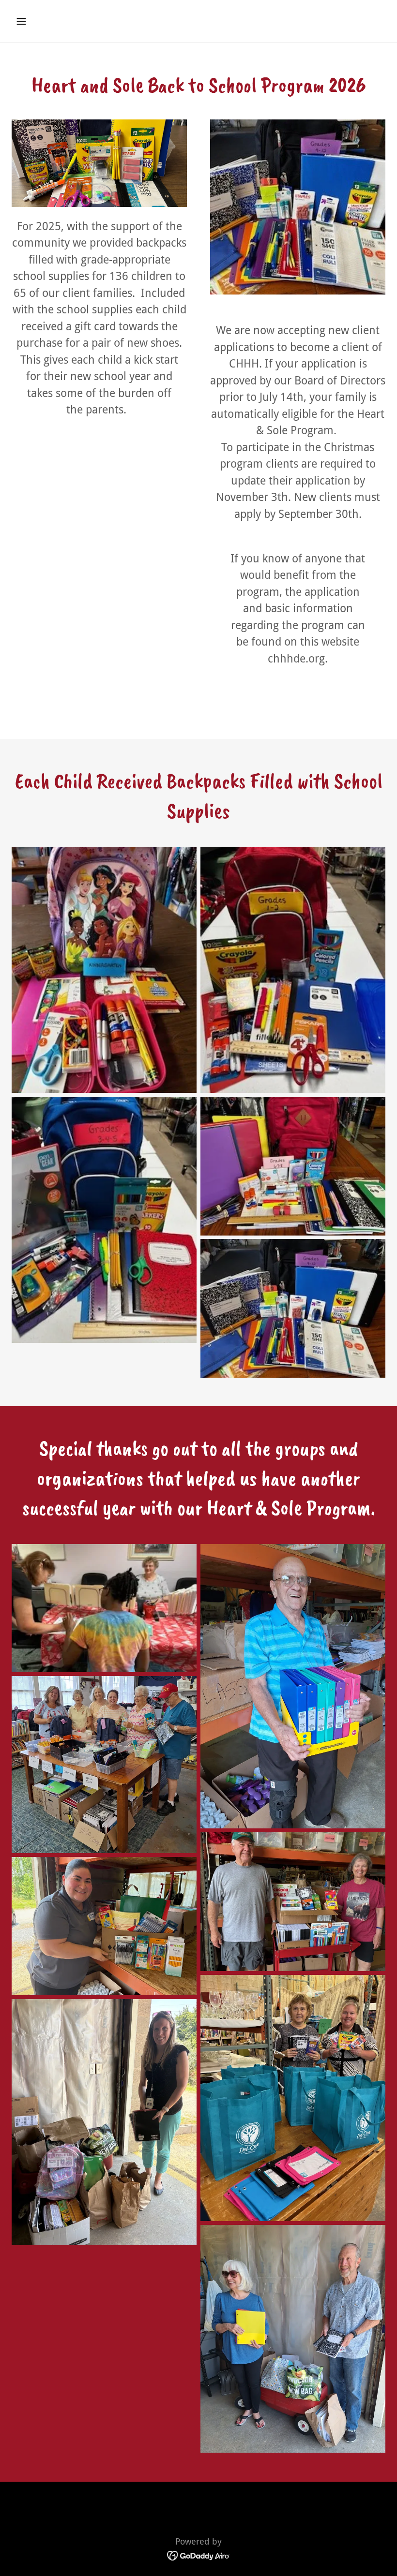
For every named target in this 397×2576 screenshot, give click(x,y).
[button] (54, 21)
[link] (199, 2555)
